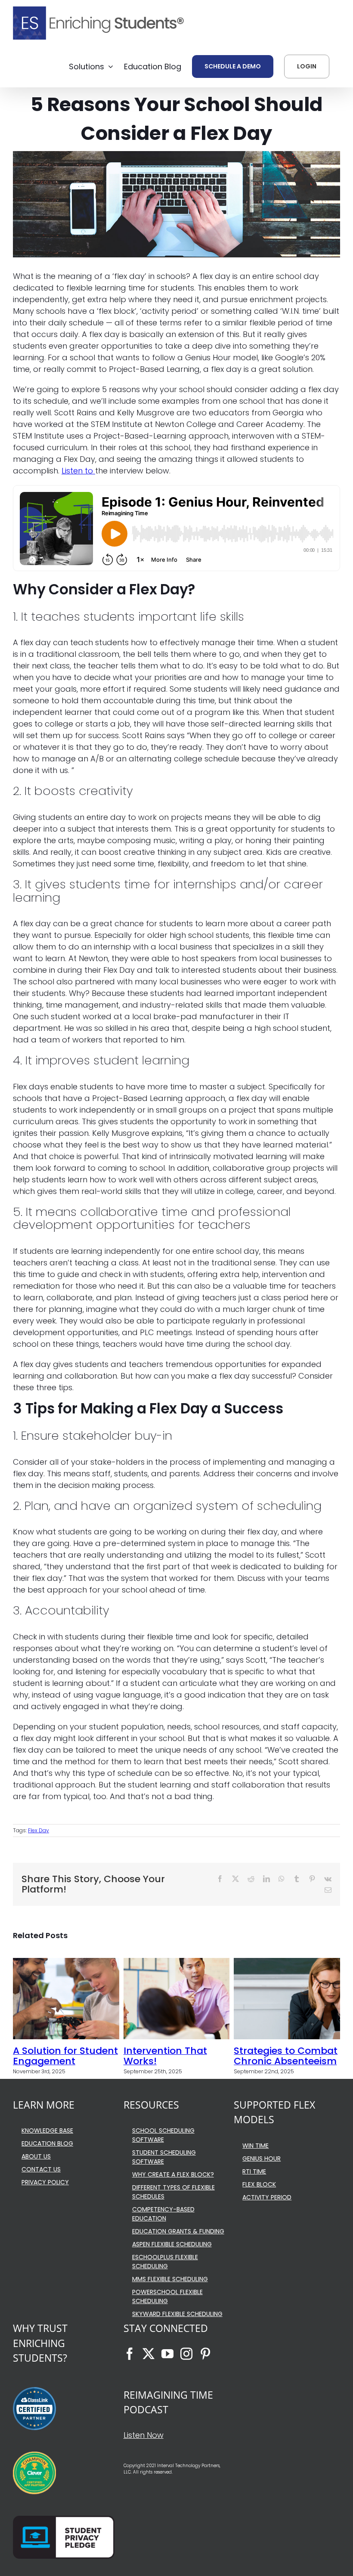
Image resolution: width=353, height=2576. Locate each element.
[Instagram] (186, 2354)
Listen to (78, 471)
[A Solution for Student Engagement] (66, 1964)
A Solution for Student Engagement (65, 2056)
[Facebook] (130, 2354)
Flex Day (39, 1830)
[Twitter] (149, 2354)
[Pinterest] (205, 2354)
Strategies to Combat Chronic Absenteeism (286, 2056)
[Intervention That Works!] (177, 1964)
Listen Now (144, 2435)
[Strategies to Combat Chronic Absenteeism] (287, 1964)
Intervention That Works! (165, 2056)
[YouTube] (167, 2354)
